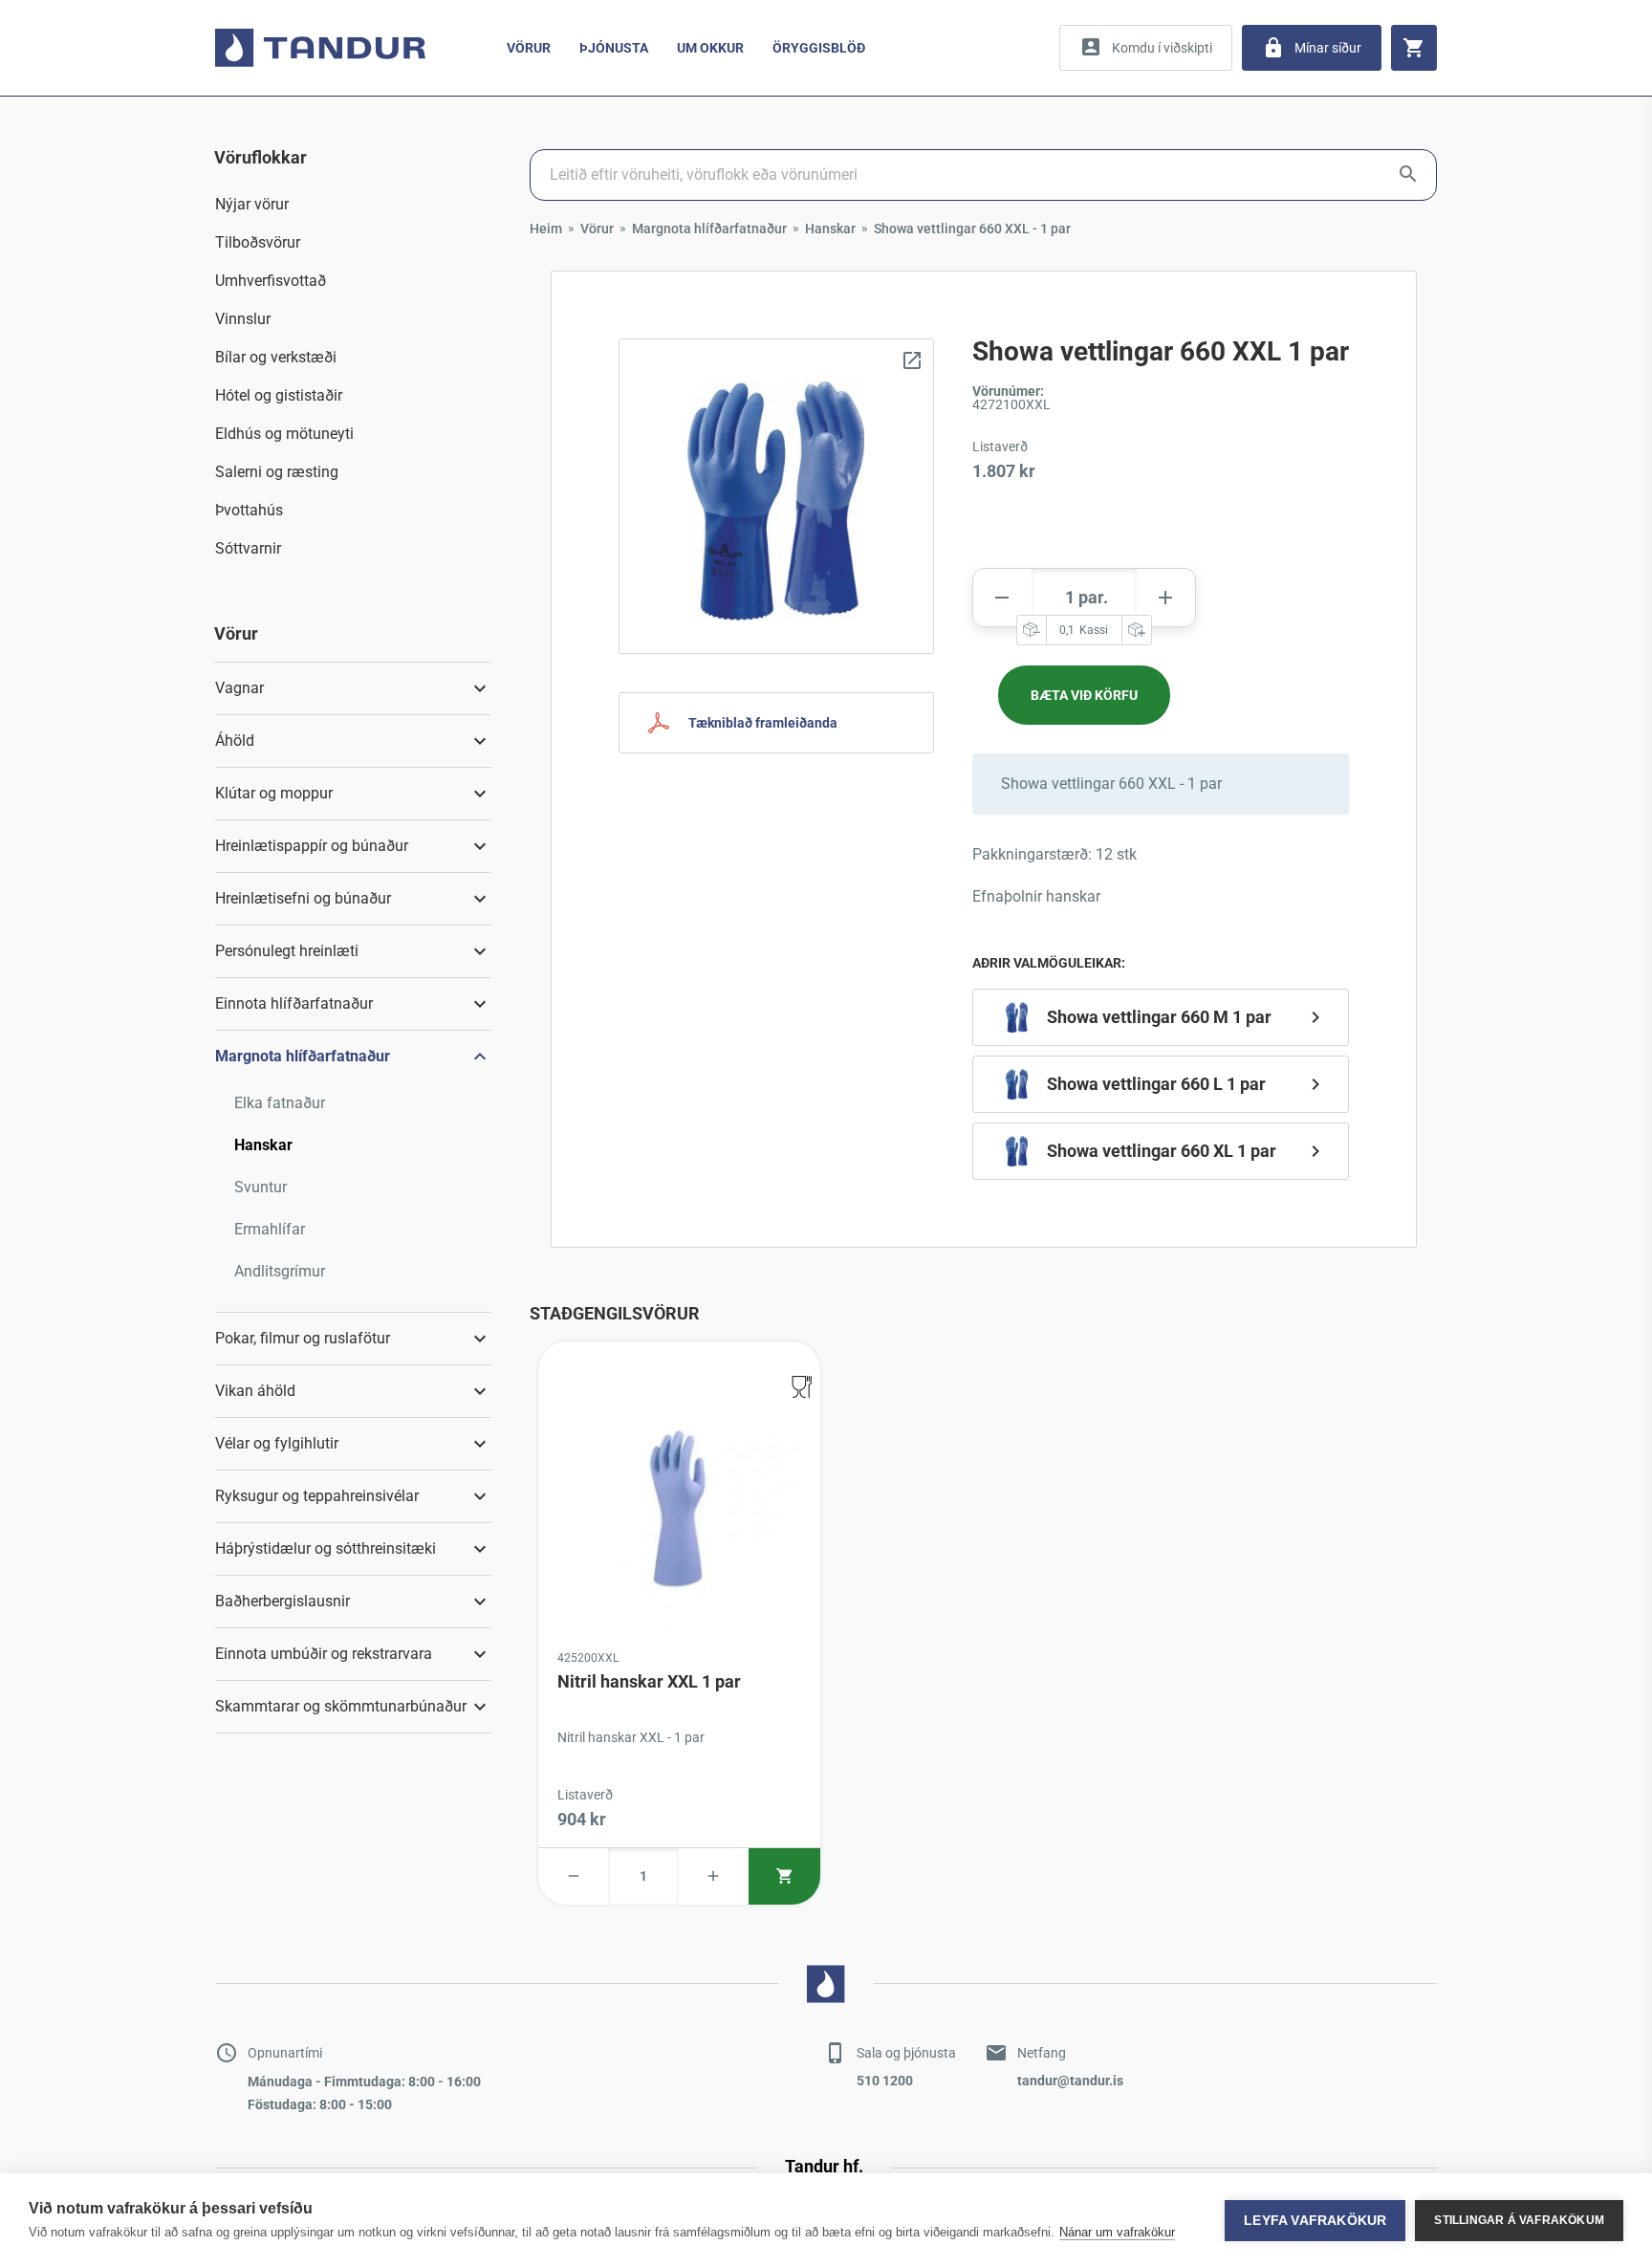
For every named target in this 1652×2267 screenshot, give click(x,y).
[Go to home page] (320, 48)
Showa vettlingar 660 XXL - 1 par (972, 229)
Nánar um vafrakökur (1117, 2232)
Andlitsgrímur (280, 1271)
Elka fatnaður (280, 1103)
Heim (546, 229)
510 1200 (885, 2081)
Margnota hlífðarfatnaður (709, 229)
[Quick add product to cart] (784, 1876)
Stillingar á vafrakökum (1519, 2220)
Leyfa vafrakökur (1315, 2221)
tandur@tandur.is (1070, 2081)
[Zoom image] (776, 496)
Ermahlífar (270, 1229)
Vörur (529, 48)
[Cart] (1414, 48)
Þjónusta (614, 48)
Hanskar (263, 1145)
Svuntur (261, 1187)
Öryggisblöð (819, 48)
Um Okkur (710, 48)
